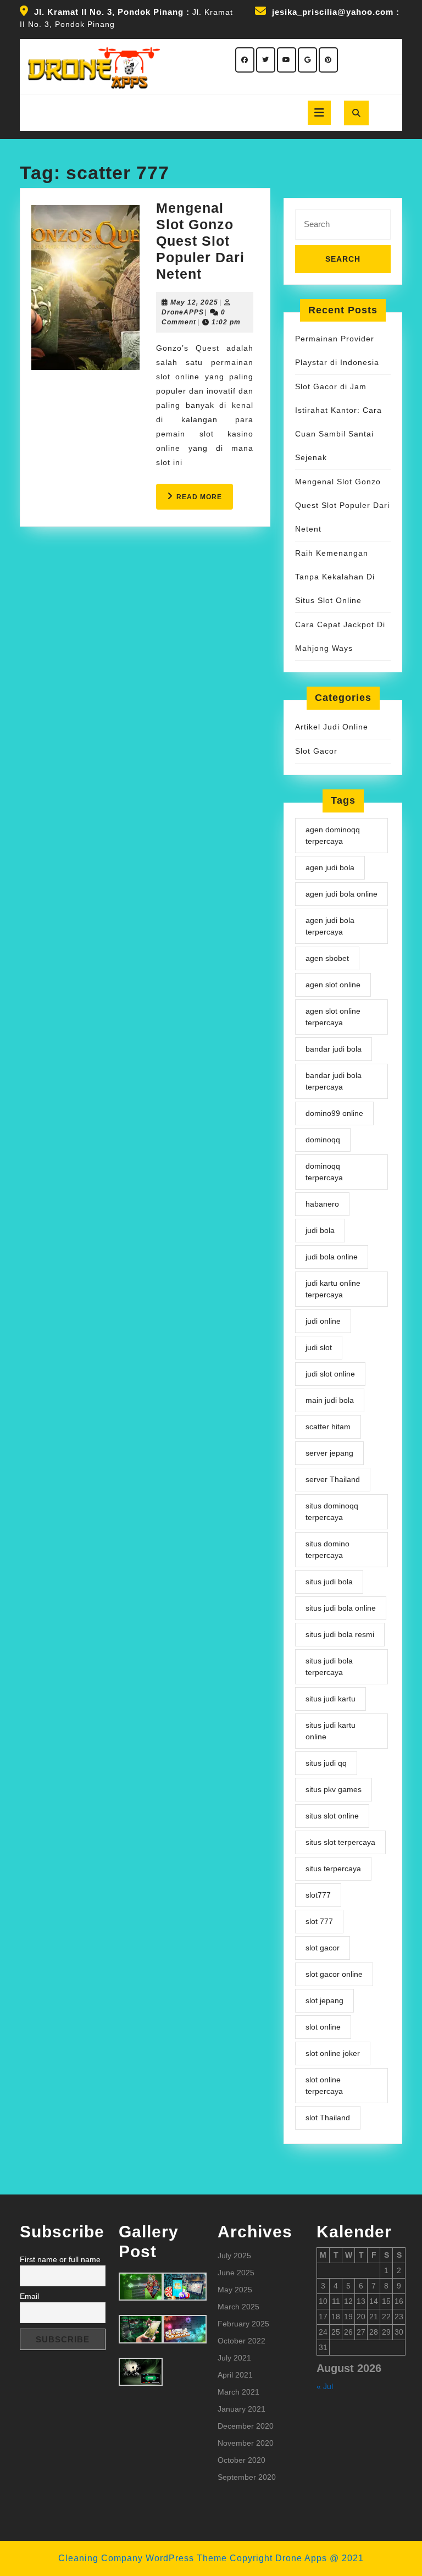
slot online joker (333, 2053)
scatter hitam (328, 1427)
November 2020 (246, 2443)
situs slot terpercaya (340, 1842)
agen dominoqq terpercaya (333, 835)
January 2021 (241, 2409)
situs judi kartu (331, 1699)
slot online (323, 2027)
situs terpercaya (333, 1869)
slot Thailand (328, 2118)
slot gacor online (334, 1974)
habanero (322, 1204)
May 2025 (235, 2290)
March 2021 (238, 2392)
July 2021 (234, 2358)
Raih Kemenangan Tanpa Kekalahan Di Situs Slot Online (335, 577)
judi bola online (332, 1257)
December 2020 (246, 2426)
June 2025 (236, 2273)
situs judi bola (329, 1582)
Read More (205, 501)
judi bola (320, 1230)
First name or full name (60, 2259)
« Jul (325, 2386)
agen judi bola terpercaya (330, 926)
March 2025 (238, 2307)
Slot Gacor (316, 751)
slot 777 (319, 1921)
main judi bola (330, 1400)
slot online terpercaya (324, 2085)
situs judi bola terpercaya (329, 1666)
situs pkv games (334, 1789)
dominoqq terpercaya (324, 1172)
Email (29, 2296)
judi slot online (330, 1374)
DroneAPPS (183, 312)
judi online (323, 1321)
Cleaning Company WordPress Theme (143, 2558)
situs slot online (332, 1816)
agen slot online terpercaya (333, 1017)
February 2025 (243, 2324)
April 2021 (235, 2375)
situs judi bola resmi (340, 1634)
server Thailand (333, 1479)
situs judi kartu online (331, 1731)
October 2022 (241, 2341)
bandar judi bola (334, 1049)
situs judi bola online (341, 1608)
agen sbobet (327, 958)
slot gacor (323, 1948)
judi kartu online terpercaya (333, 1289)
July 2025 (234, 2256)
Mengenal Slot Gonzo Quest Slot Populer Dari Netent (200, 241)
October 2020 (241, 2460)
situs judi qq (326, 1763)
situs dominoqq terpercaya (332, 1511)
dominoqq (323, 1140)
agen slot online (333, 985)
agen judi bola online (342, 894)
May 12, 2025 (194, 302)
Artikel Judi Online (332, 727)
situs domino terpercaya (327, 1549)
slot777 (318, 1895)
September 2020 (247, 2477)
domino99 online (334, 1113)
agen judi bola (330, 867)
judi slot (319, 1347)
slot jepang (324, 2000)
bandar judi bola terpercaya (334, 1081)
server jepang (329, 1453)
